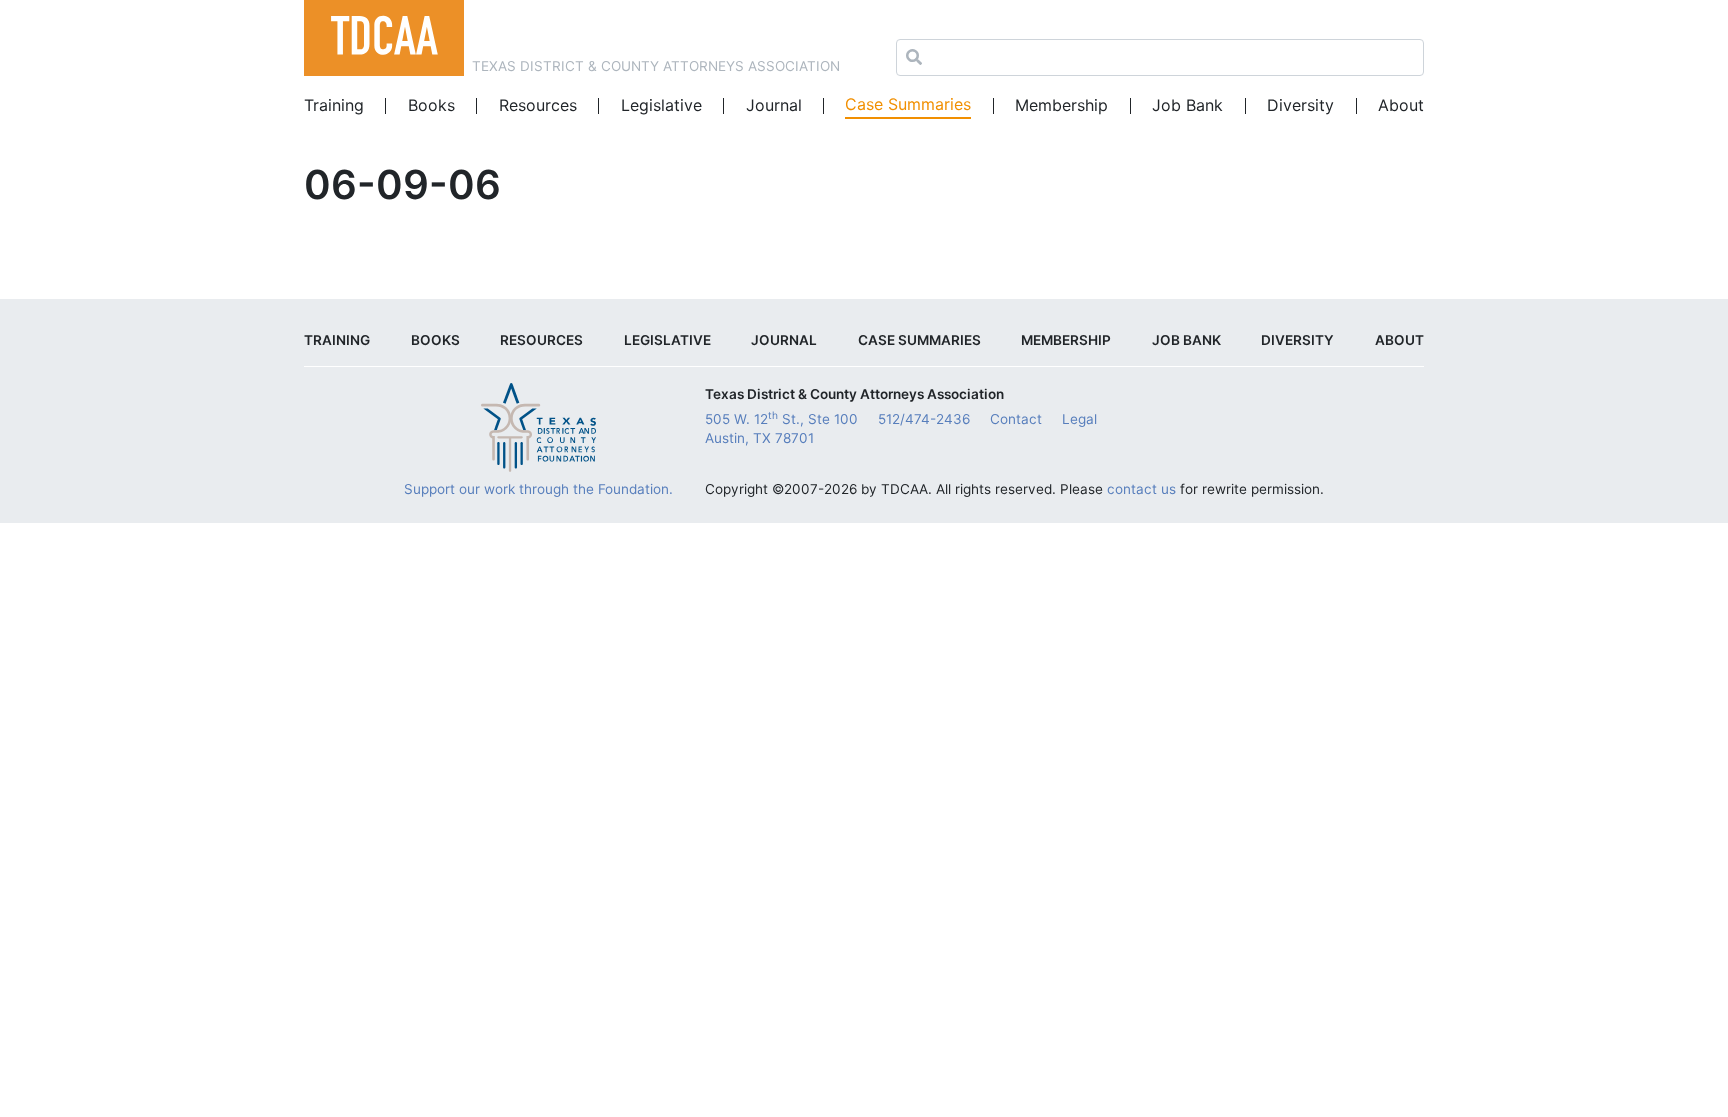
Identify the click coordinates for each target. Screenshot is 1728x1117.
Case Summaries (908, 104)
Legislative (661, 105)
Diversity (1300, 105)
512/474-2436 (924, 419)
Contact (1016, 419)
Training (334, 105)
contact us (1141, 489)
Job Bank (1187, 105)
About (1401, 105)
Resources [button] (538, 105)
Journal (774, 105)
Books (431, 105)
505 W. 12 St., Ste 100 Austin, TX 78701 (781, 428)
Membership (1061, 105)
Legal (1079, 419)
